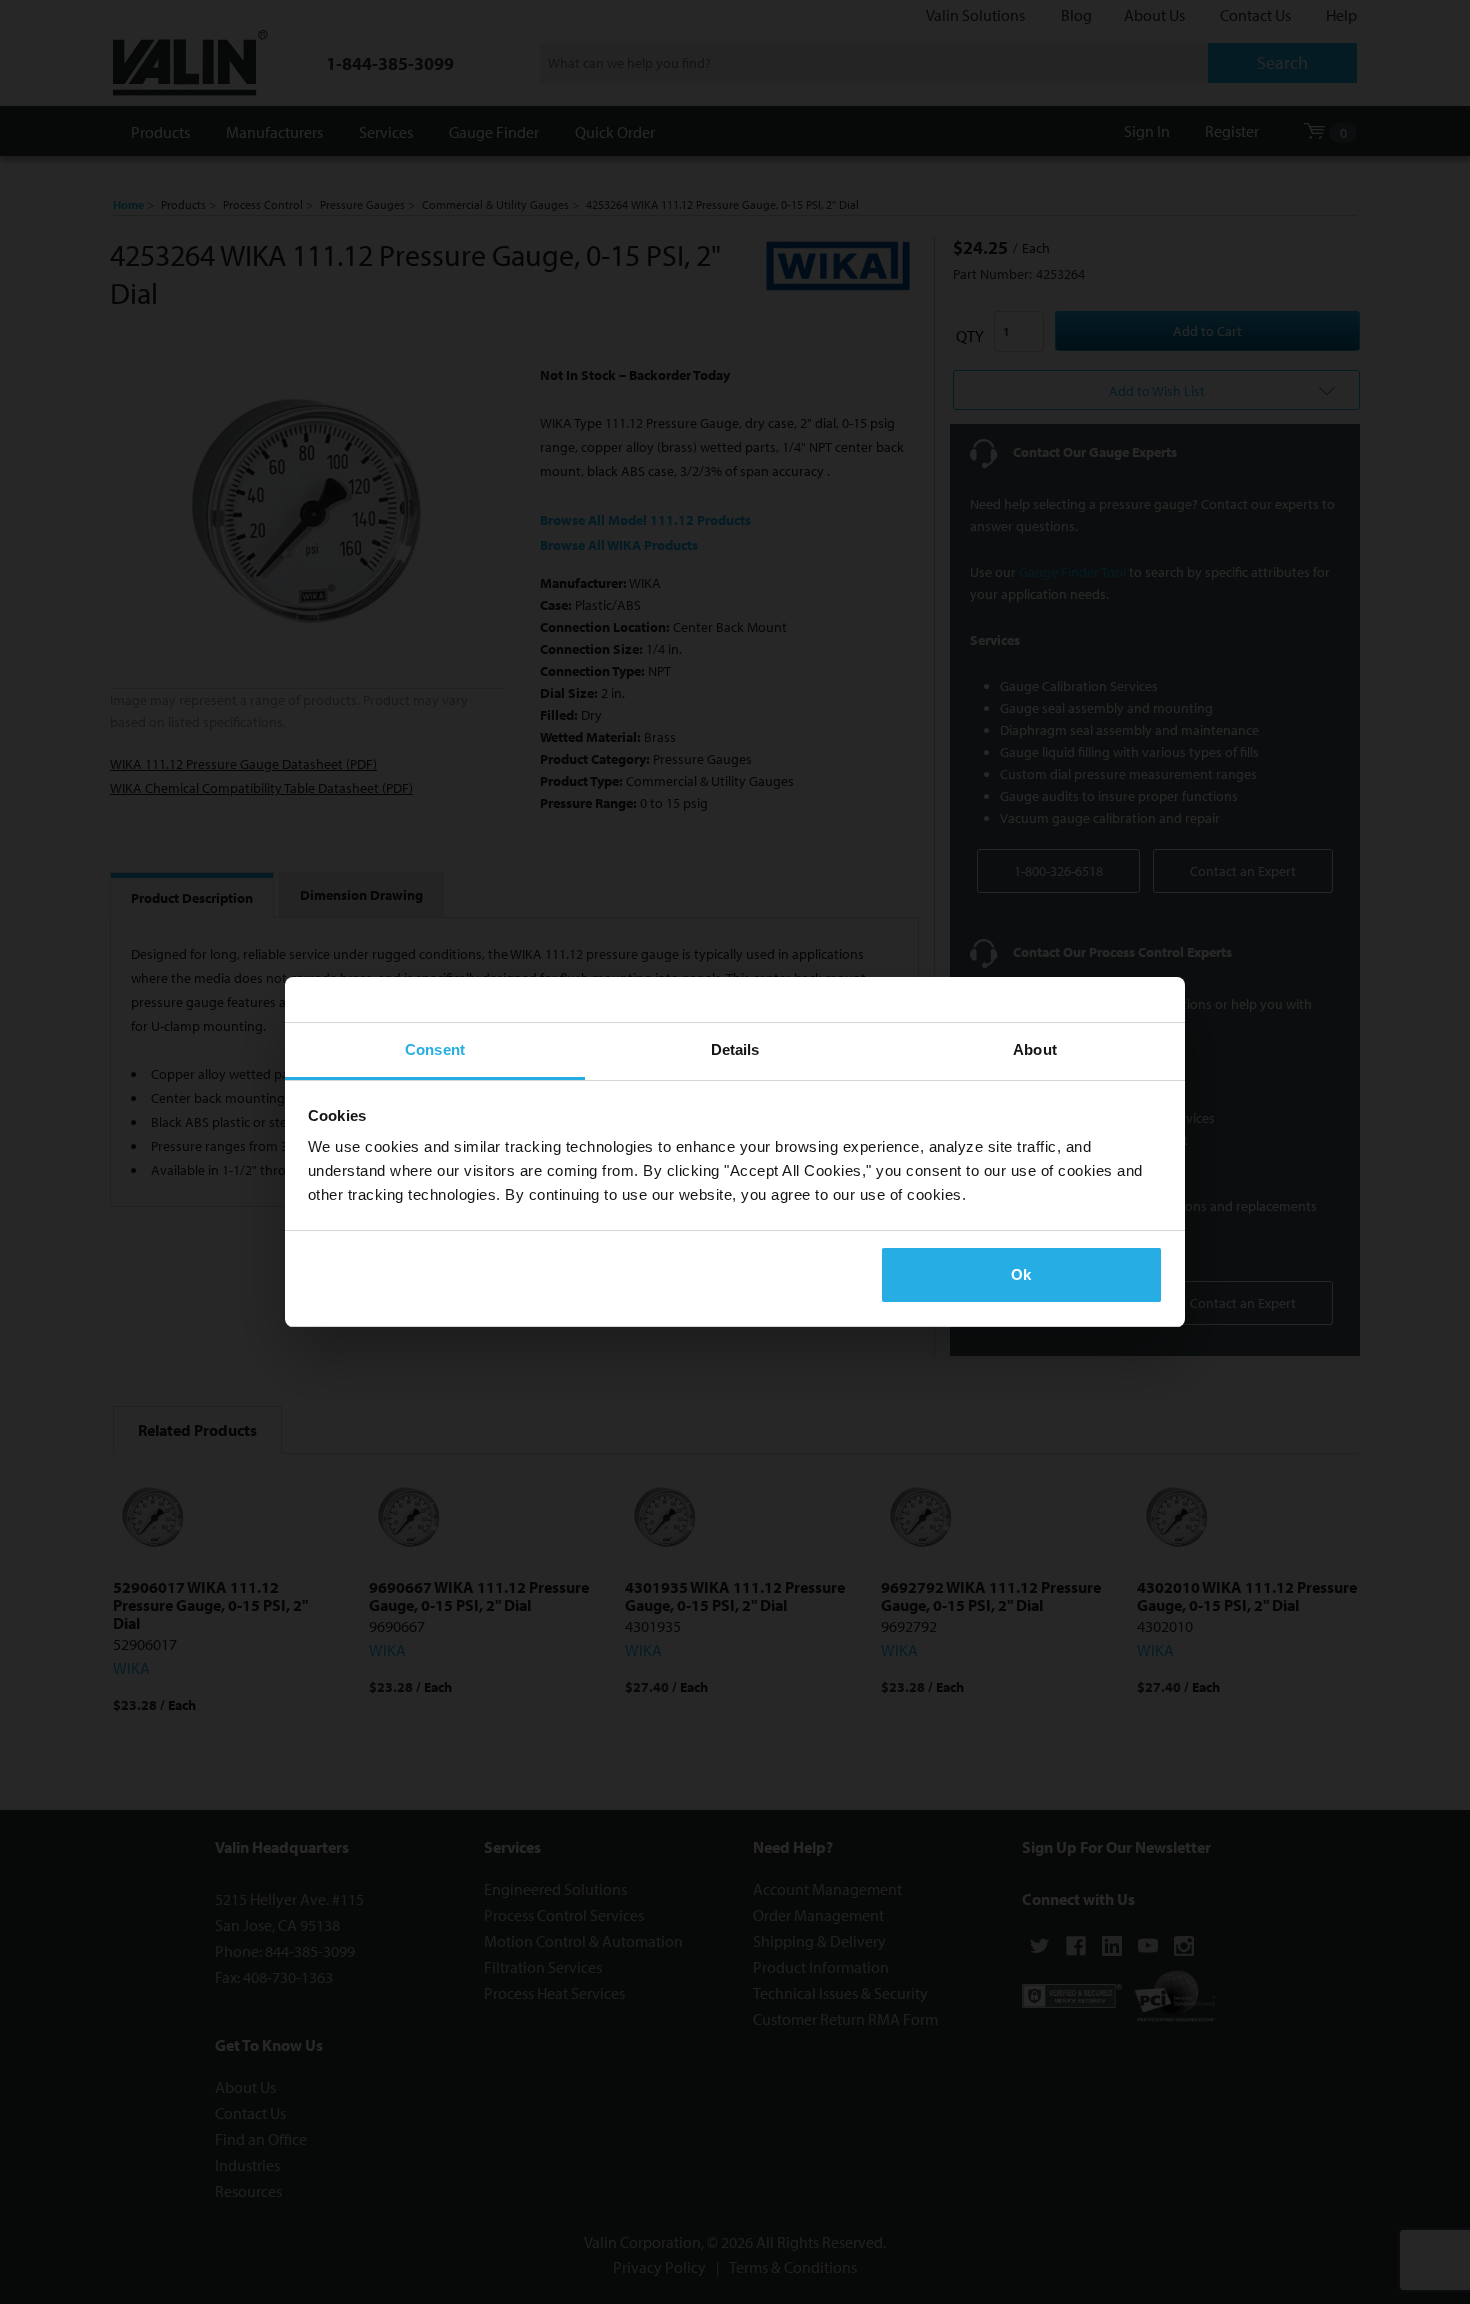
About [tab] (1035, 1049)
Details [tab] (735, 1049)
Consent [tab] (435, 1049)
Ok (1021, 1274)
